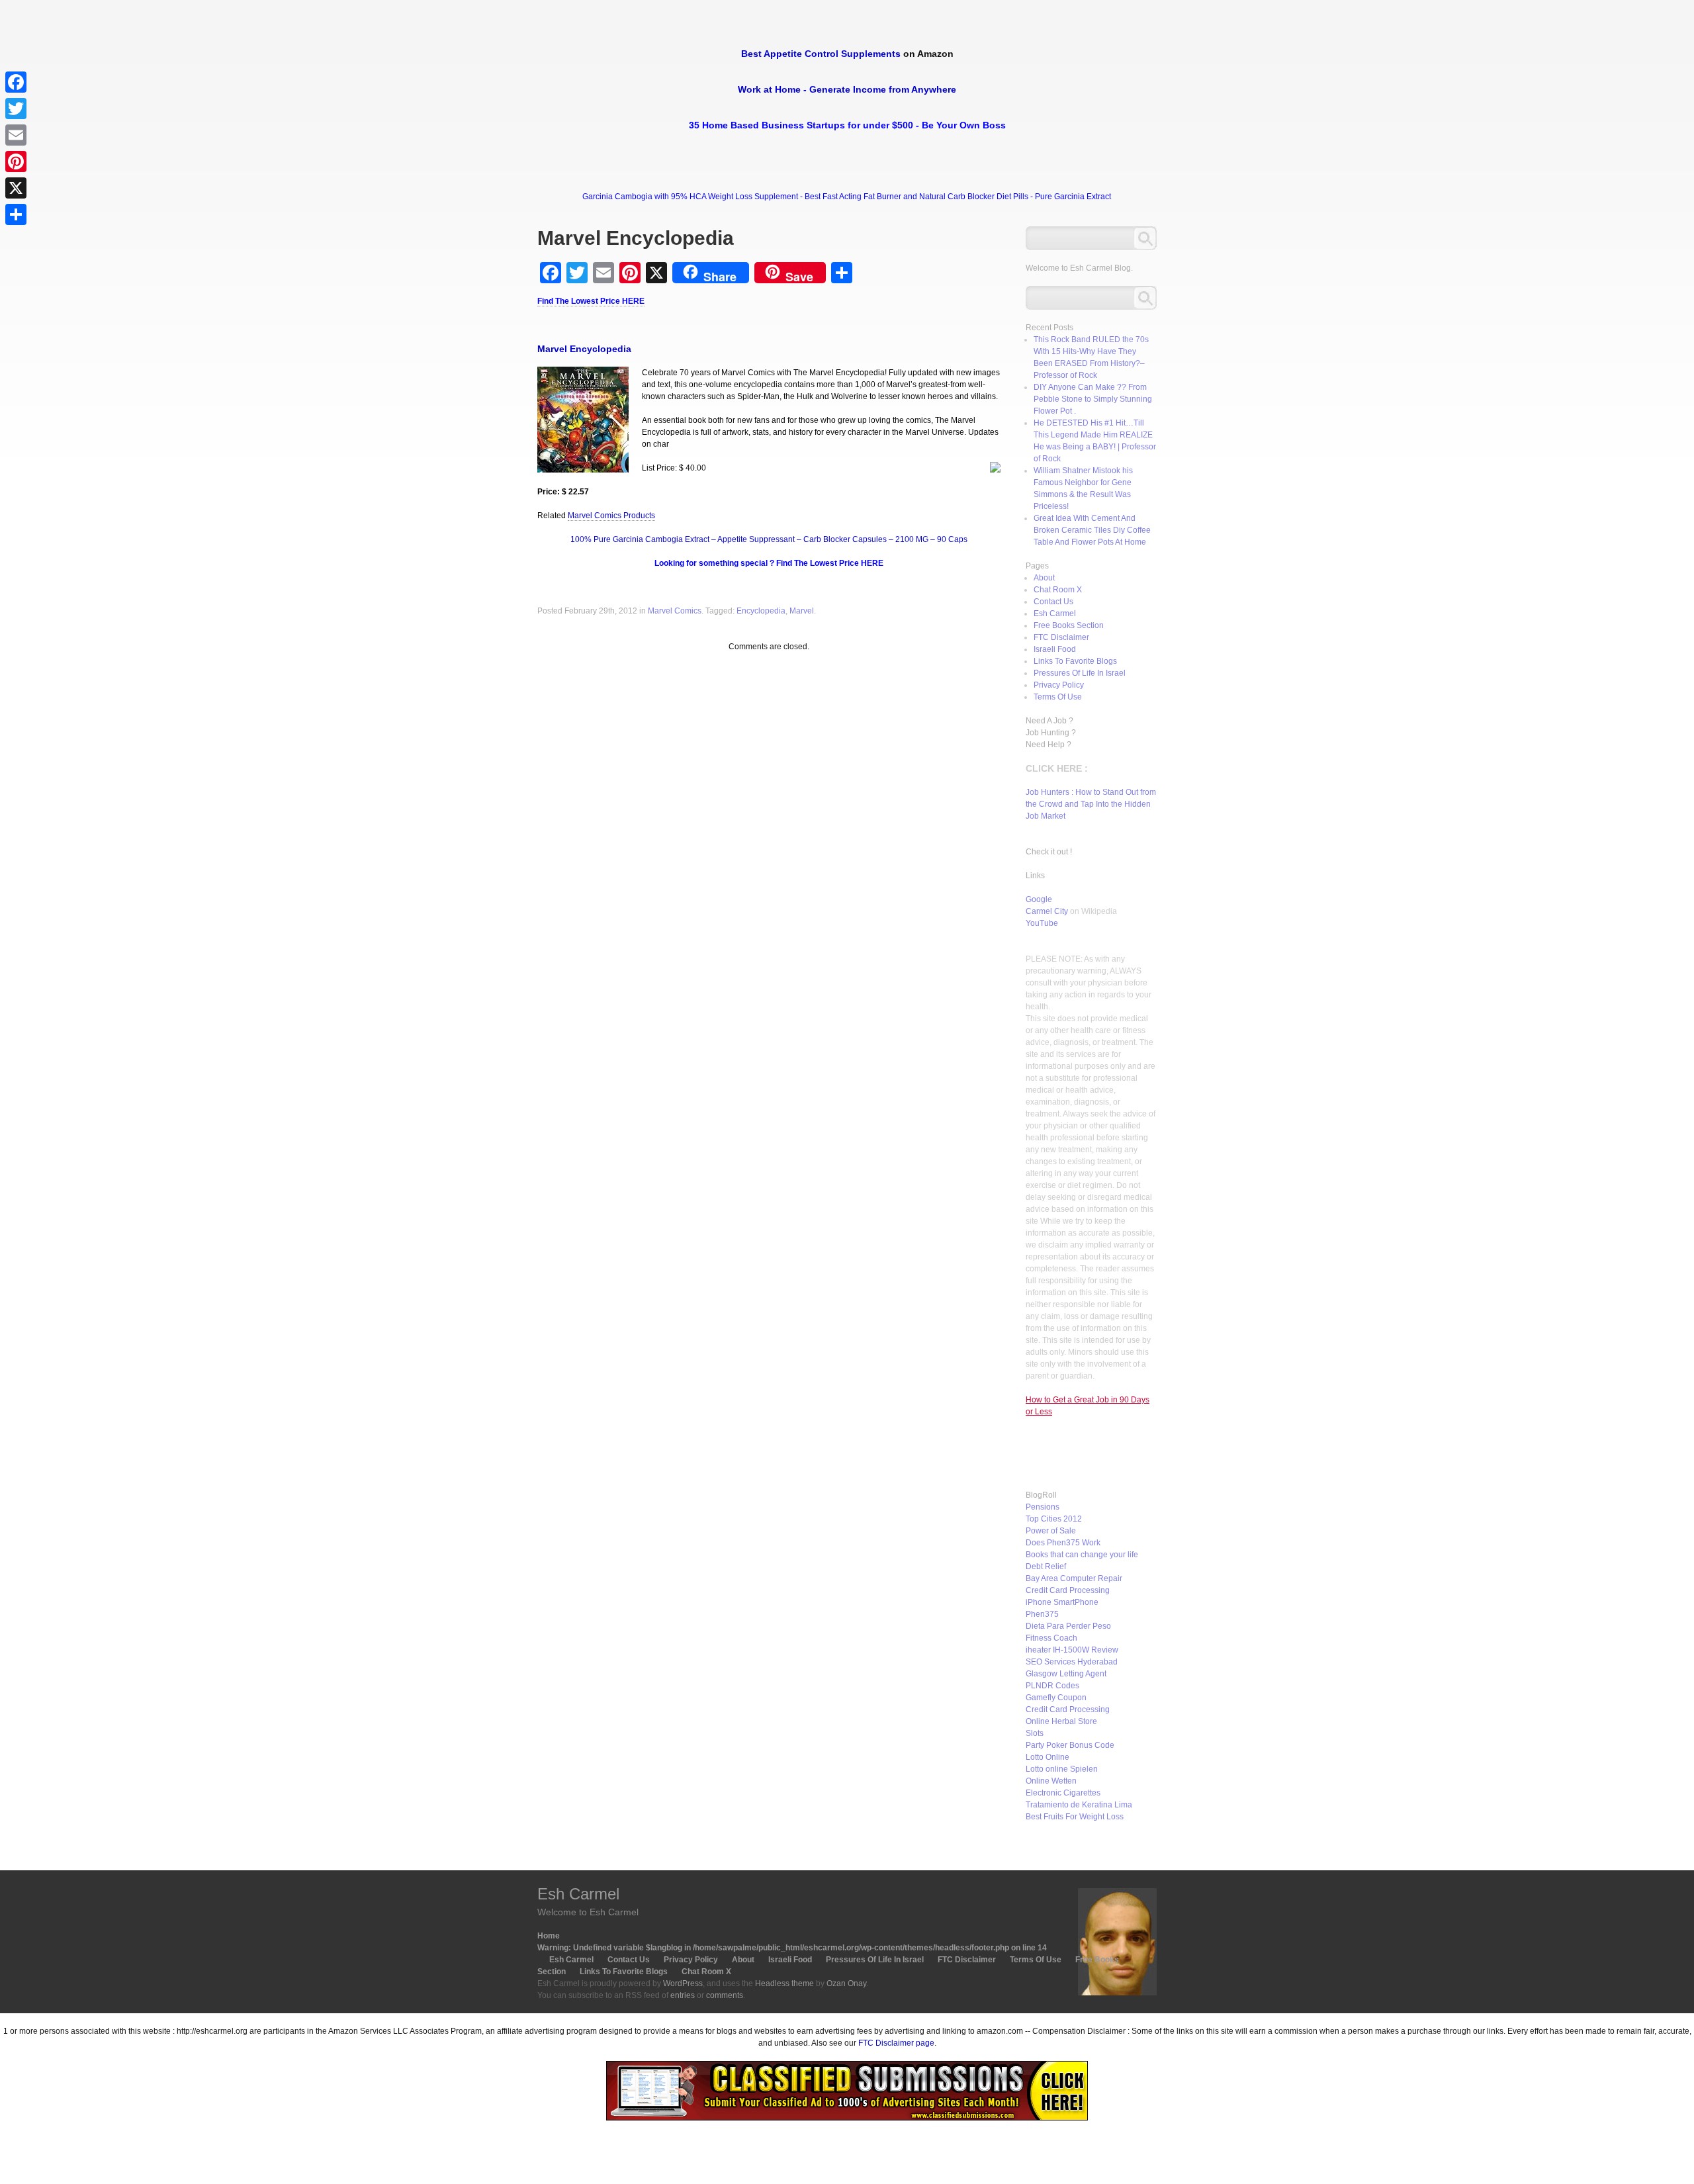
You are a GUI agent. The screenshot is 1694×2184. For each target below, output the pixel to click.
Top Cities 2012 (1054, 1519)
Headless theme (784, 1983)
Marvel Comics (675, 611)
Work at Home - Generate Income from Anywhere (847, 89)
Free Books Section (1069, 625)
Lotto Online (1048, 1757)
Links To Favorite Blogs (1075, 661)
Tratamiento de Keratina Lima (1079, 1805)
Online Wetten (1051, 1781)
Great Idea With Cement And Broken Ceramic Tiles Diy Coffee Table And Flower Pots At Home (1092, 530)
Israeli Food (1055, 649)
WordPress (683, 1983)
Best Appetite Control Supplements (821, 54)
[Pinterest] (16, 161)
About (1044, 578)
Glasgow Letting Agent (1066, 1674)
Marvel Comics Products (611, 516)
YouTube (1042, 923)
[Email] (16, 135)
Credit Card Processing (1068, 1590)
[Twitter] (16, 109)
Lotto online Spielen (1062, 1769)
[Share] (16, 214)
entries (683, 1995)
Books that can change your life (1082, 1555)
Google (1039, 899)
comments (725, 1995)
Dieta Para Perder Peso (1068, 1626)
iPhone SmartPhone (1062, 1602)
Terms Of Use (1058, 697)
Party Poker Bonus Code (1070, 1745)
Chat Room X (1058, 590)
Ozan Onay (846, 1983)
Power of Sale (1051, 1531)
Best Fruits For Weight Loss (1075, 1817)
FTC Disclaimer (1061, 637)
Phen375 (1042, 1614)
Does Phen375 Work (1063, 1543)
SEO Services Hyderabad (1072, 1662)
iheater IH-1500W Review (1072, 1650)
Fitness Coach (1051, 1638)
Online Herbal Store (1061, 1721)
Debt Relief (1046, 1567)
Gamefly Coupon (1056, 1698)
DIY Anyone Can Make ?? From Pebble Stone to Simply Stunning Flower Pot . (1093, 399)
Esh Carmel (1055, 614)
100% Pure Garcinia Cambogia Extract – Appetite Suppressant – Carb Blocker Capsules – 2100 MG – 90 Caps (769, 539)
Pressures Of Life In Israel (1080, 673)
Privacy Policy (1059, 685)
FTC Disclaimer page (896, 2043)
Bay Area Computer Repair (1074, 1578)
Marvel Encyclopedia (584, 349)
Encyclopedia (761, 611)
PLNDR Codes (1052, 1686)
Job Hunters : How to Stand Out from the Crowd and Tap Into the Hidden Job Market (1091, 804)
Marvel (802, 611)
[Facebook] (16, 82)
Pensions (1043, 1507)
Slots (1035, 1733)
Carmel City (1047, 911)
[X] (16, 188)
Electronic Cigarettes (1063, 1793)
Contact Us (1053, 602)
